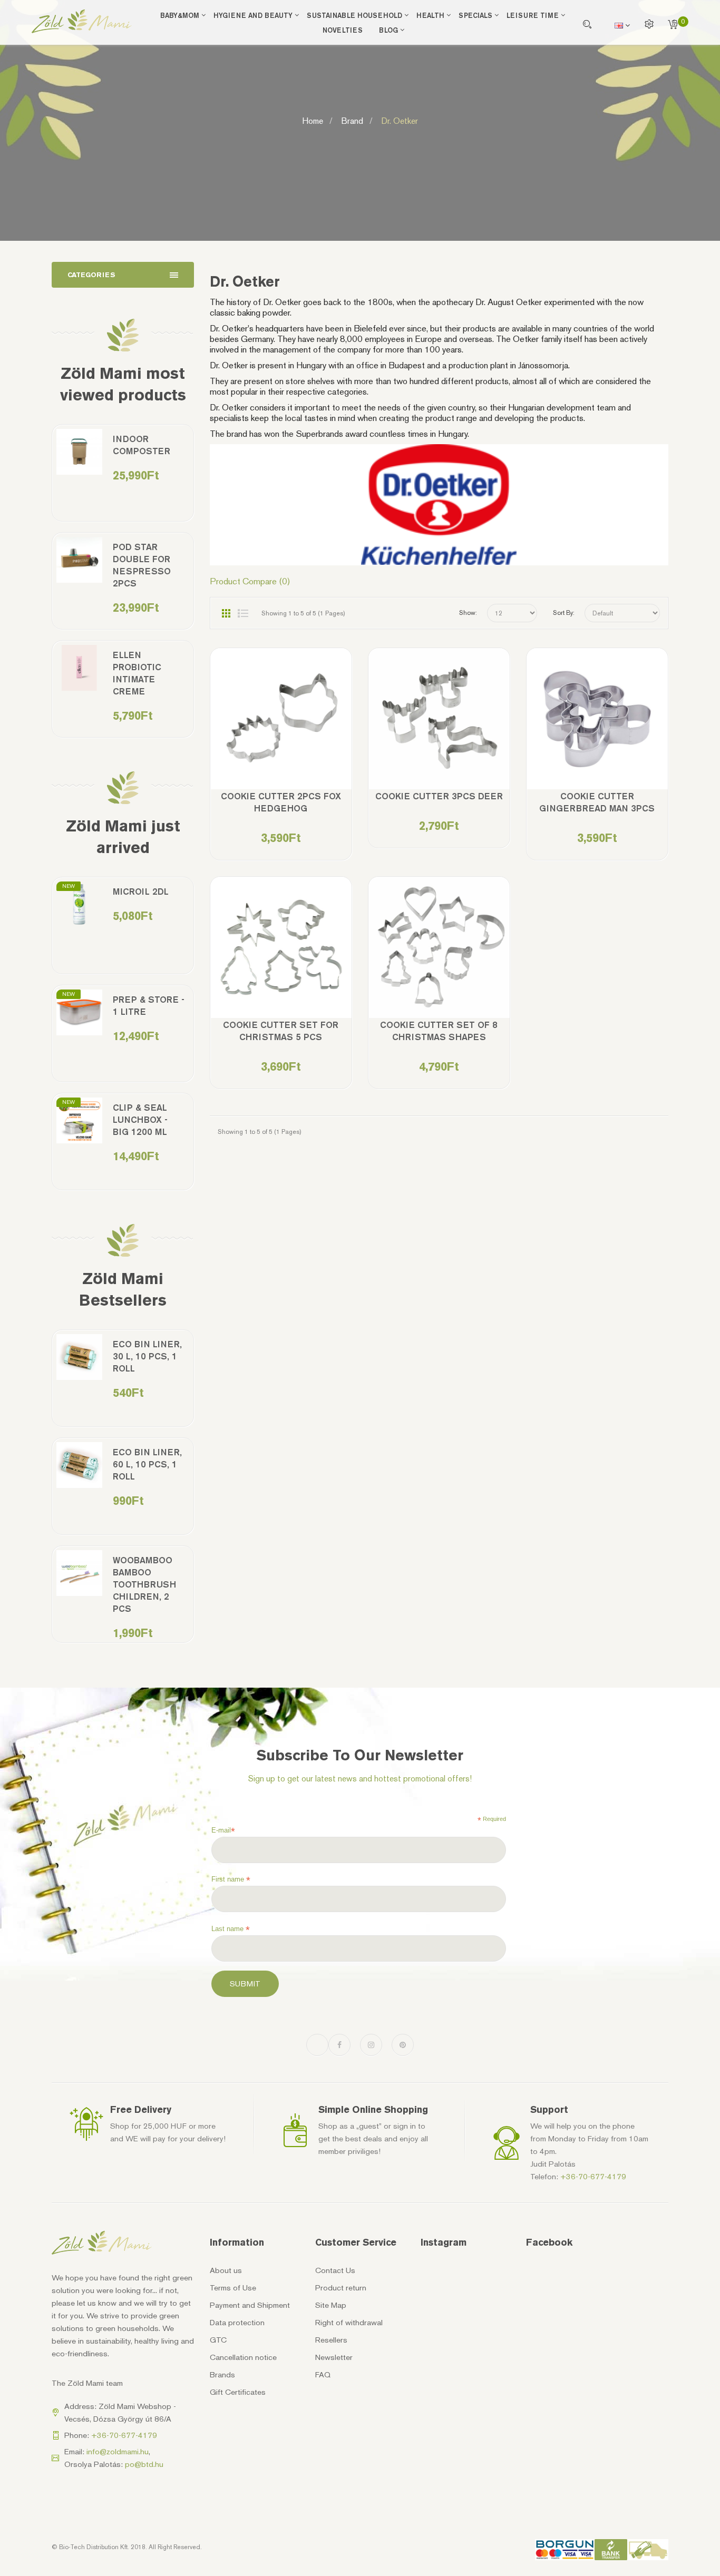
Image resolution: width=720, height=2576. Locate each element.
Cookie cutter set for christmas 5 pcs (281, 1031)
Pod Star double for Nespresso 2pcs (142, 565)
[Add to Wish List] (251, 726)
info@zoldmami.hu (118, 2452)
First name (231, 1879)
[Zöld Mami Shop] (82, 21)
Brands (222, 2375)
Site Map (331, 2305)
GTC (218, 2340)
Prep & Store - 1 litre (149, 1006)
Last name (231, 1929)
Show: (468, 613)
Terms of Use (233, 2288)
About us (226, 2270)
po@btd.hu (144, 2464)
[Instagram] (371, 2045)
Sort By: (564, 613)
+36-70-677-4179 (593, 2177)
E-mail (223, 1830)
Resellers (331, 2340)
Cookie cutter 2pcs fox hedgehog (281, 802)
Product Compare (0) (250, 581)
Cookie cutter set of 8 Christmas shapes (439, 1031)
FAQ (323, 2375)
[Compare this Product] (281, 726)
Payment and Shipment (250, 2305)
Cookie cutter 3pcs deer (439, 796)
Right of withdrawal (349, 2323)
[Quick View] (311, 726)
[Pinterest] (403, 2045)
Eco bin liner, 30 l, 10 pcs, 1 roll (147, 1356)
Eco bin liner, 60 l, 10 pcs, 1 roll (147, 1464)
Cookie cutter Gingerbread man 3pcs (597, 802)
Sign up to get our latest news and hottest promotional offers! (360, 1779)
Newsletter (334, 2357)
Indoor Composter (142, 445)
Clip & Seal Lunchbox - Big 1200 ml (140, 1120)
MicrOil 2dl (141, 892)
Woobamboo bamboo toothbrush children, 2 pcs (144, 1584)
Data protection (237, 2323)
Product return (341, 2288)
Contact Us (335, 2270)
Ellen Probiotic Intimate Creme (137, 673)
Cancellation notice (243, 2357)
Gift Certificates (238, 2392)
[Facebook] (339, 2045)
